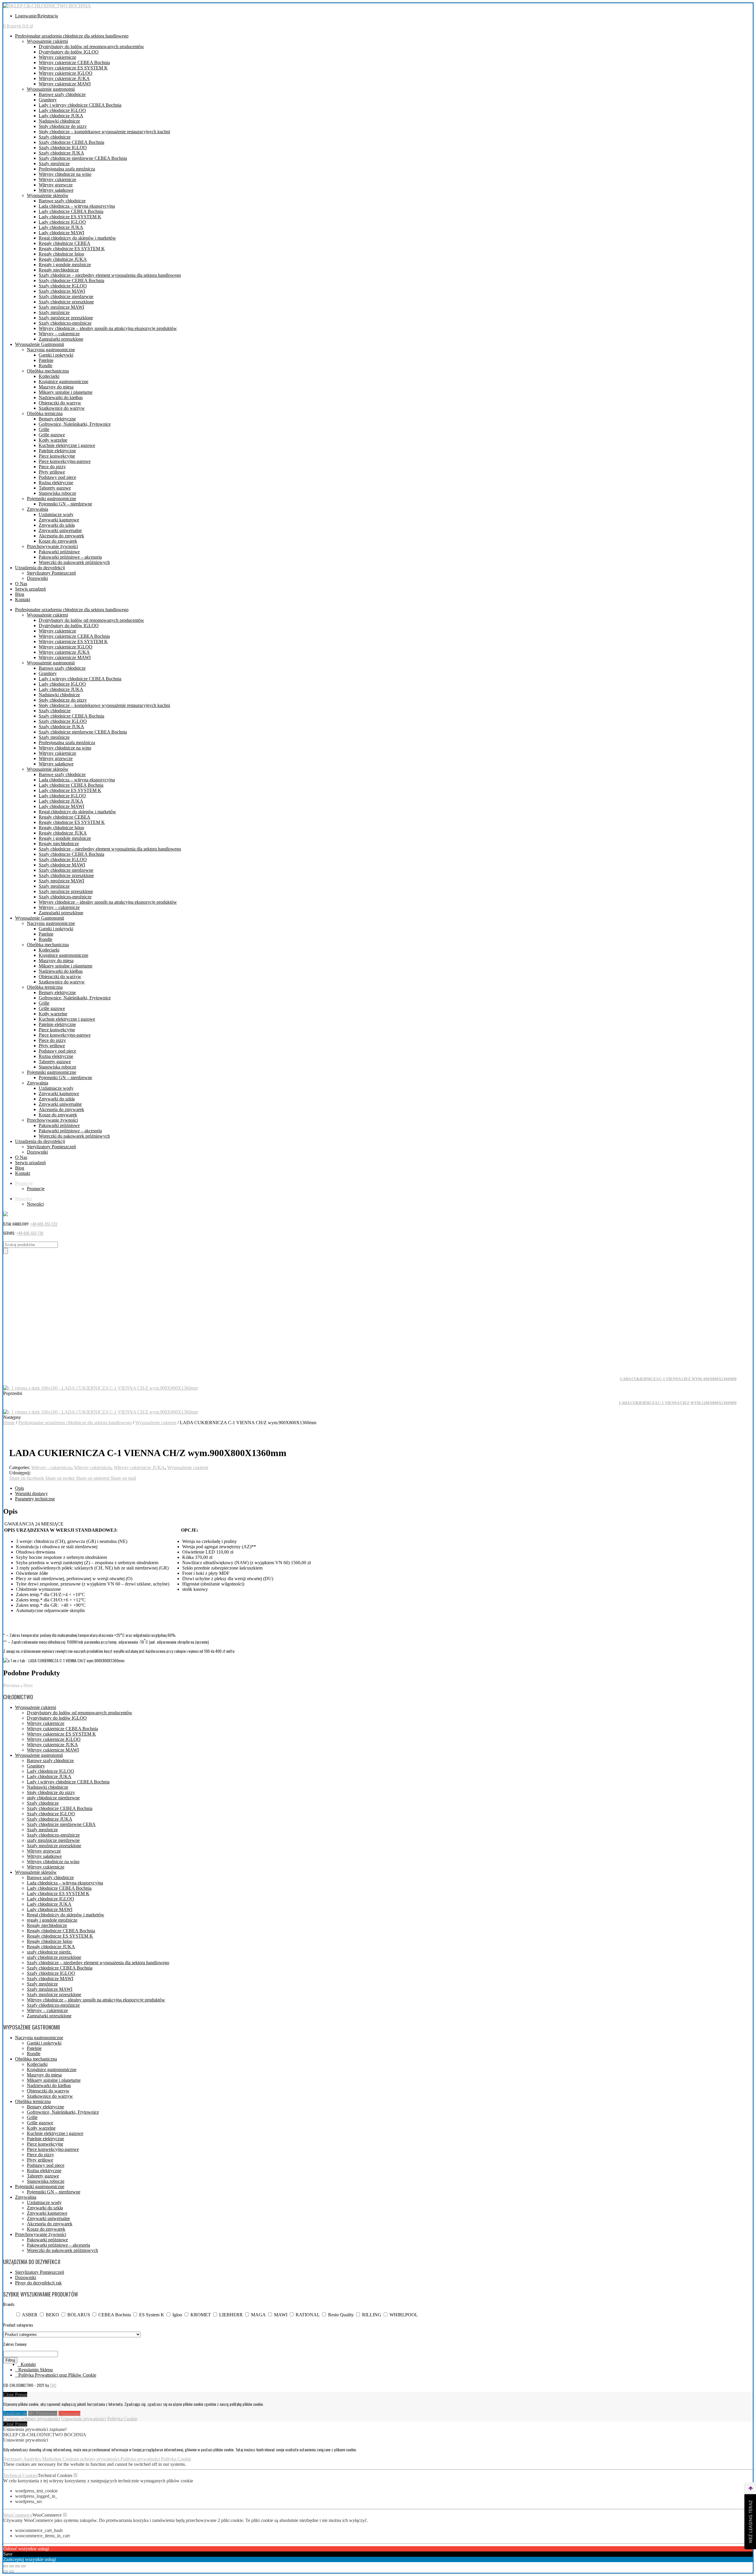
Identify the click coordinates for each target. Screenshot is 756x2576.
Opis (19, 1488)
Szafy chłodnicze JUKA (61, 153)
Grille (44, 429)
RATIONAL (308, 2315)
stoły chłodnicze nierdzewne (53, 1798)
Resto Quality (341, 2315)
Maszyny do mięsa (56, 387)
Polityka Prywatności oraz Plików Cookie (57, 2375)
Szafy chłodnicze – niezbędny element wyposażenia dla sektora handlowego (110, 275)
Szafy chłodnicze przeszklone (66, 302)
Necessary (13, 2459)
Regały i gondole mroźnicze (65, 265)
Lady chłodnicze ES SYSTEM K (70, 217)
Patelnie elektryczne (57, 451)
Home (9, 1423)
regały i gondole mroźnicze (52, 1920)
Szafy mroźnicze (54, 164)
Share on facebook (27, 1478)
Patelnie (46, 360)
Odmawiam (69, 2413)
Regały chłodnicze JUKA (63, 259)
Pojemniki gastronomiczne (52, 499)
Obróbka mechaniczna (48, 371)
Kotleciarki (49, 376)
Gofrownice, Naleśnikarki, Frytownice (75, 424)
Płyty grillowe (52, 472)
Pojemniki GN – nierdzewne (65, 504)
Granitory (48, 100)
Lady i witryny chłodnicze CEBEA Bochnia (80, 105)
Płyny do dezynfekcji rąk (38, 2283)
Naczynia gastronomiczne (51, 350)
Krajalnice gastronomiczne (63, 382)
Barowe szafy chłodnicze (62, 94)
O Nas (21, 584)
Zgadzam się (15, 2413)
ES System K (152, 2315)
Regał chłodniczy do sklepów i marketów (77, 238)
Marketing (52, 2459)
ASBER (30, 2315)
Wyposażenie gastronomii (51, 89)
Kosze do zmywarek (58, 541)
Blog (20, 594)
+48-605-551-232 (44, 1224)
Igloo (177, 2315)
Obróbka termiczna (45, 413)
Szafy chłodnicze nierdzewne (66, 296)
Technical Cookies (21, 2475)
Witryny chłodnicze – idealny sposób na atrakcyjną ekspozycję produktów (108, 328)
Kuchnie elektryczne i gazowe (67, 445)
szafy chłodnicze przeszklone (54, 1957)
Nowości (23, 1199)
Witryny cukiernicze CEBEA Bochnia (74, 62)
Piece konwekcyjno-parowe (65, 461)
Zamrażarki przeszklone (61, 339)
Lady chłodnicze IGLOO (62, 110)
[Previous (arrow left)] (6, 2572)
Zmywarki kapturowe (59, 520)
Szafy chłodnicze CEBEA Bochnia (71, 142)
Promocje (24, 1183)
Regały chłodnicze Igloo (61, 254)
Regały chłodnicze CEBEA (65, 243)
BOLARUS (79, 2315)
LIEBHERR (231, 2315)
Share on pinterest (93, 1478)
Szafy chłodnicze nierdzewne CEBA (61, 1824)
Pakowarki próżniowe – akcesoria (70, 557)
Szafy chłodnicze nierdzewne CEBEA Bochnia (83, 158)
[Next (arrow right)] (12, 2572)
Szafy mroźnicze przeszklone (66, 318)
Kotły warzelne (53, 440)
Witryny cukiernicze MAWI (65, 84)
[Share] (12, 2566)
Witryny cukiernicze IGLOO (66, 73)
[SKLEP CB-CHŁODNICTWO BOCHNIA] (47, 6)
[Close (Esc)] (6, 2566)
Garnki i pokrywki (56, 355)
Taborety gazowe (55, 488)
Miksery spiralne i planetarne (66, 392)
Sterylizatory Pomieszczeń (51, 573)
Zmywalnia (38, 509)
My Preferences (43, 2413)
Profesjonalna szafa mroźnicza (67, 169)
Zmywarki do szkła (57, 525)
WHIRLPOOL (404, 2315)
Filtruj (10, 2360)
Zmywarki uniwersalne (60, 530)
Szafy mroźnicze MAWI (61, 307)
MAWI (281, 2315)
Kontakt (23, 600)
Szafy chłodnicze (55, 137)
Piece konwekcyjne (57, 456)
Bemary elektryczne (57, 419)
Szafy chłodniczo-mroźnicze (65, 323)
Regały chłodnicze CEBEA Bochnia (61, 1931)
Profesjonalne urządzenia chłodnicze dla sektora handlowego (72, 36)
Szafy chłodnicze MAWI (62, 291)
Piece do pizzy (52, 467)
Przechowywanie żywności (52, 546)
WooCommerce (18, 2515)
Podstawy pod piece (57, 477)
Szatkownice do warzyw (62, 408)
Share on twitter (61, 1478)
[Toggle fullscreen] (17, 2566)
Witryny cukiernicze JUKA (64, 78)
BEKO (52, 2315)
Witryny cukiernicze (57, 57)
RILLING (372, 2315)
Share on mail (123, 1478)
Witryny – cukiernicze (59, 334)
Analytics (33, 2459)
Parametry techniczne (35, 1499)
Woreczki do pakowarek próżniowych (74, 562)
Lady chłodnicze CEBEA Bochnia (71, 211)
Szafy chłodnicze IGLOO (63, 148)
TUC (53, 2385)
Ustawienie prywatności (84, 2419)
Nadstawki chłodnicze (59, 121)
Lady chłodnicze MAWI (61, 233)
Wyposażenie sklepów (48, 195)
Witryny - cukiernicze (51, 1467)
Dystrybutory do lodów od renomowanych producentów (91, 47)
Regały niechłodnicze (59, 270)
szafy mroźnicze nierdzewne (53, 1840)
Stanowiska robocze (57, 493)
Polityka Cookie (122, 2419)
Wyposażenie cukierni (47, 41)
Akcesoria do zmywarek (61, 536)
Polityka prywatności (141, 2459)
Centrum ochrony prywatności (32, 2419)
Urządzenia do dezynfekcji (40, 568)
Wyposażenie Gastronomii (40, 344)
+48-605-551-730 (30, 1233)
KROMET (201, 2315)
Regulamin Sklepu (36, 2370)
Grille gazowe (52, 435)
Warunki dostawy (31, 1493)
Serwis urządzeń (30, 589)
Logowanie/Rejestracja (36, 16)
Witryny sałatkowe (56, 190)
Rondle (45, 366)
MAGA (258, 2315)
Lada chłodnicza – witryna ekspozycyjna (77, 206)
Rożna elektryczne (56, 483)
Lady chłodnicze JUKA (61, 116)
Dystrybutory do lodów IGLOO (69, 52)
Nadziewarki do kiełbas (61, 397)
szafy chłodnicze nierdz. (49, 1952)
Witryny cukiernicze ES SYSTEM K (73, 68)
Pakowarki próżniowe (59, 552)
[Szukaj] (6, 1251)
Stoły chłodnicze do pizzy (63, 126)
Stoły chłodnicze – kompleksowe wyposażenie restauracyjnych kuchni (104, 132)
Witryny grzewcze (56, 185)
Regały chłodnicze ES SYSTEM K (72, 249)
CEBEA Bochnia (115, 2315)
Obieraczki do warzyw (60, 403)
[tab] (384, 1488)
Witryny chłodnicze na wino (65, 174)
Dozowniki (37, 578)
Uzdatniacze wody (56, 514)
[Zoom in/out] (23, 2566)
